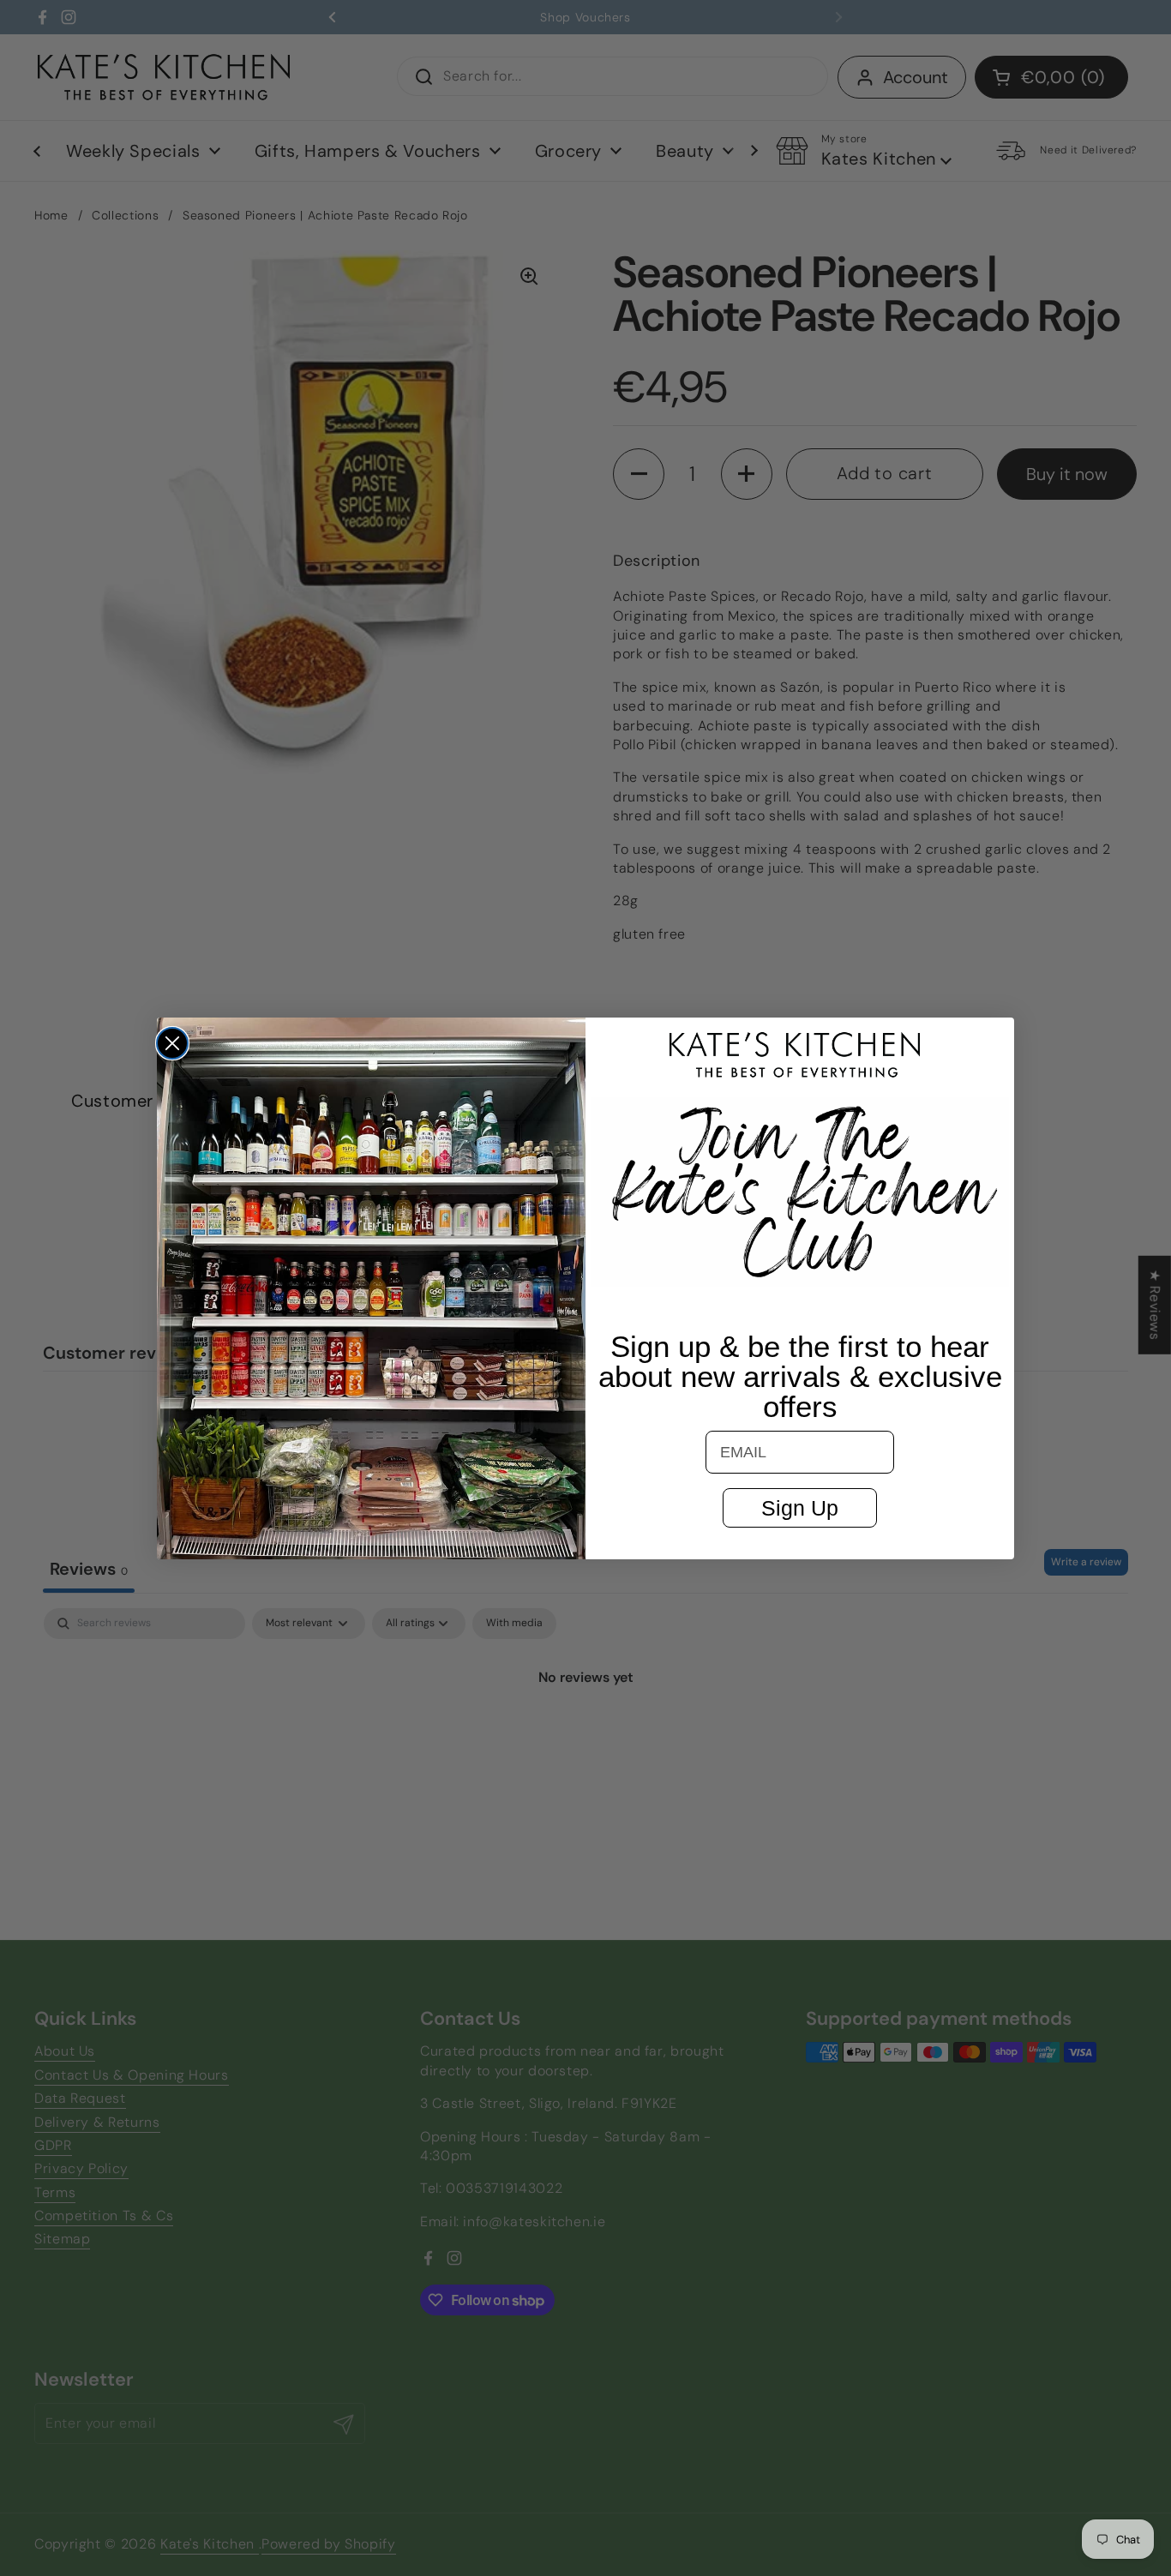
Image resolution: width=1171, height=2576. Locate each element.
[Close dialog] (172, 1043)
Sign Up (800, 1508)
